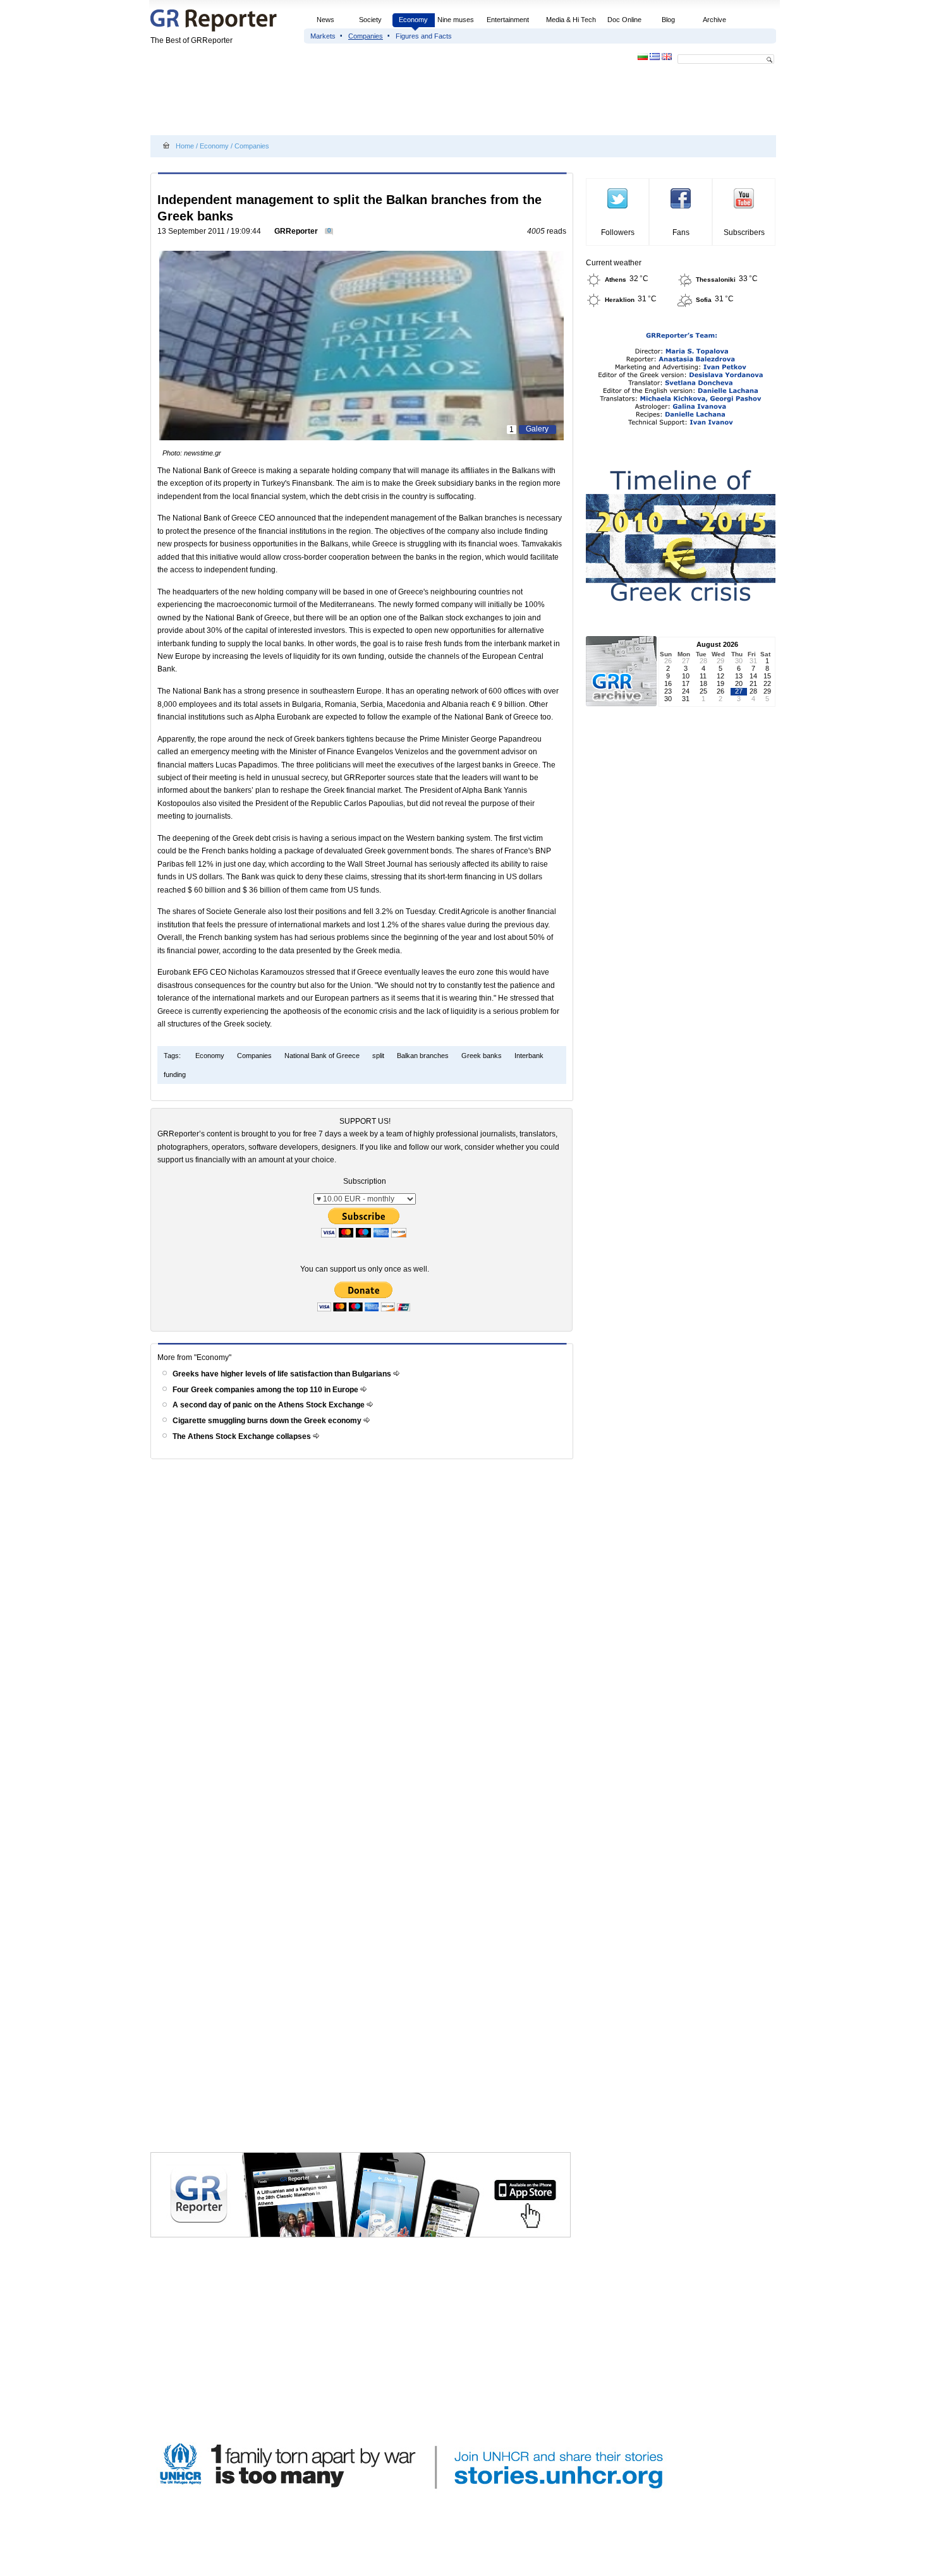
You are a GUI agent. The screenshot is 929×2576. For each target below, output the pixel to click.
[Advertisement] (380, 102)
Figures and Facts (424, 36)
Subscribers (744, 232)
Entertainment (508, 20)
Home (185, 146)
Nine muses (456, 20)
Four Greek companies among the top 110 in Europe (266, 1390)
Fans (681, 232)
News (326, 20)
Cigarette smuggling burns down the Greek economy (268, 1421)
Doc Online (624, 20)
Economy (413, 20)
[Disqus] (364, 1644)
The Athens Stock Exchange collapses (243, 1436)
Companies (366, 36)
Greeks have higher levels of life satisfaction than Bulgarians (283, 1374)
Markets (323, 36)
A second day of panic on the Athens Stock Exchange (270, 1405)
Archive (714, 20)
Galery (537, 429)
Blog (668, 20)
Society (370, 20)
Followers (618, 232)
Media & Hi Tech (571, 20)
